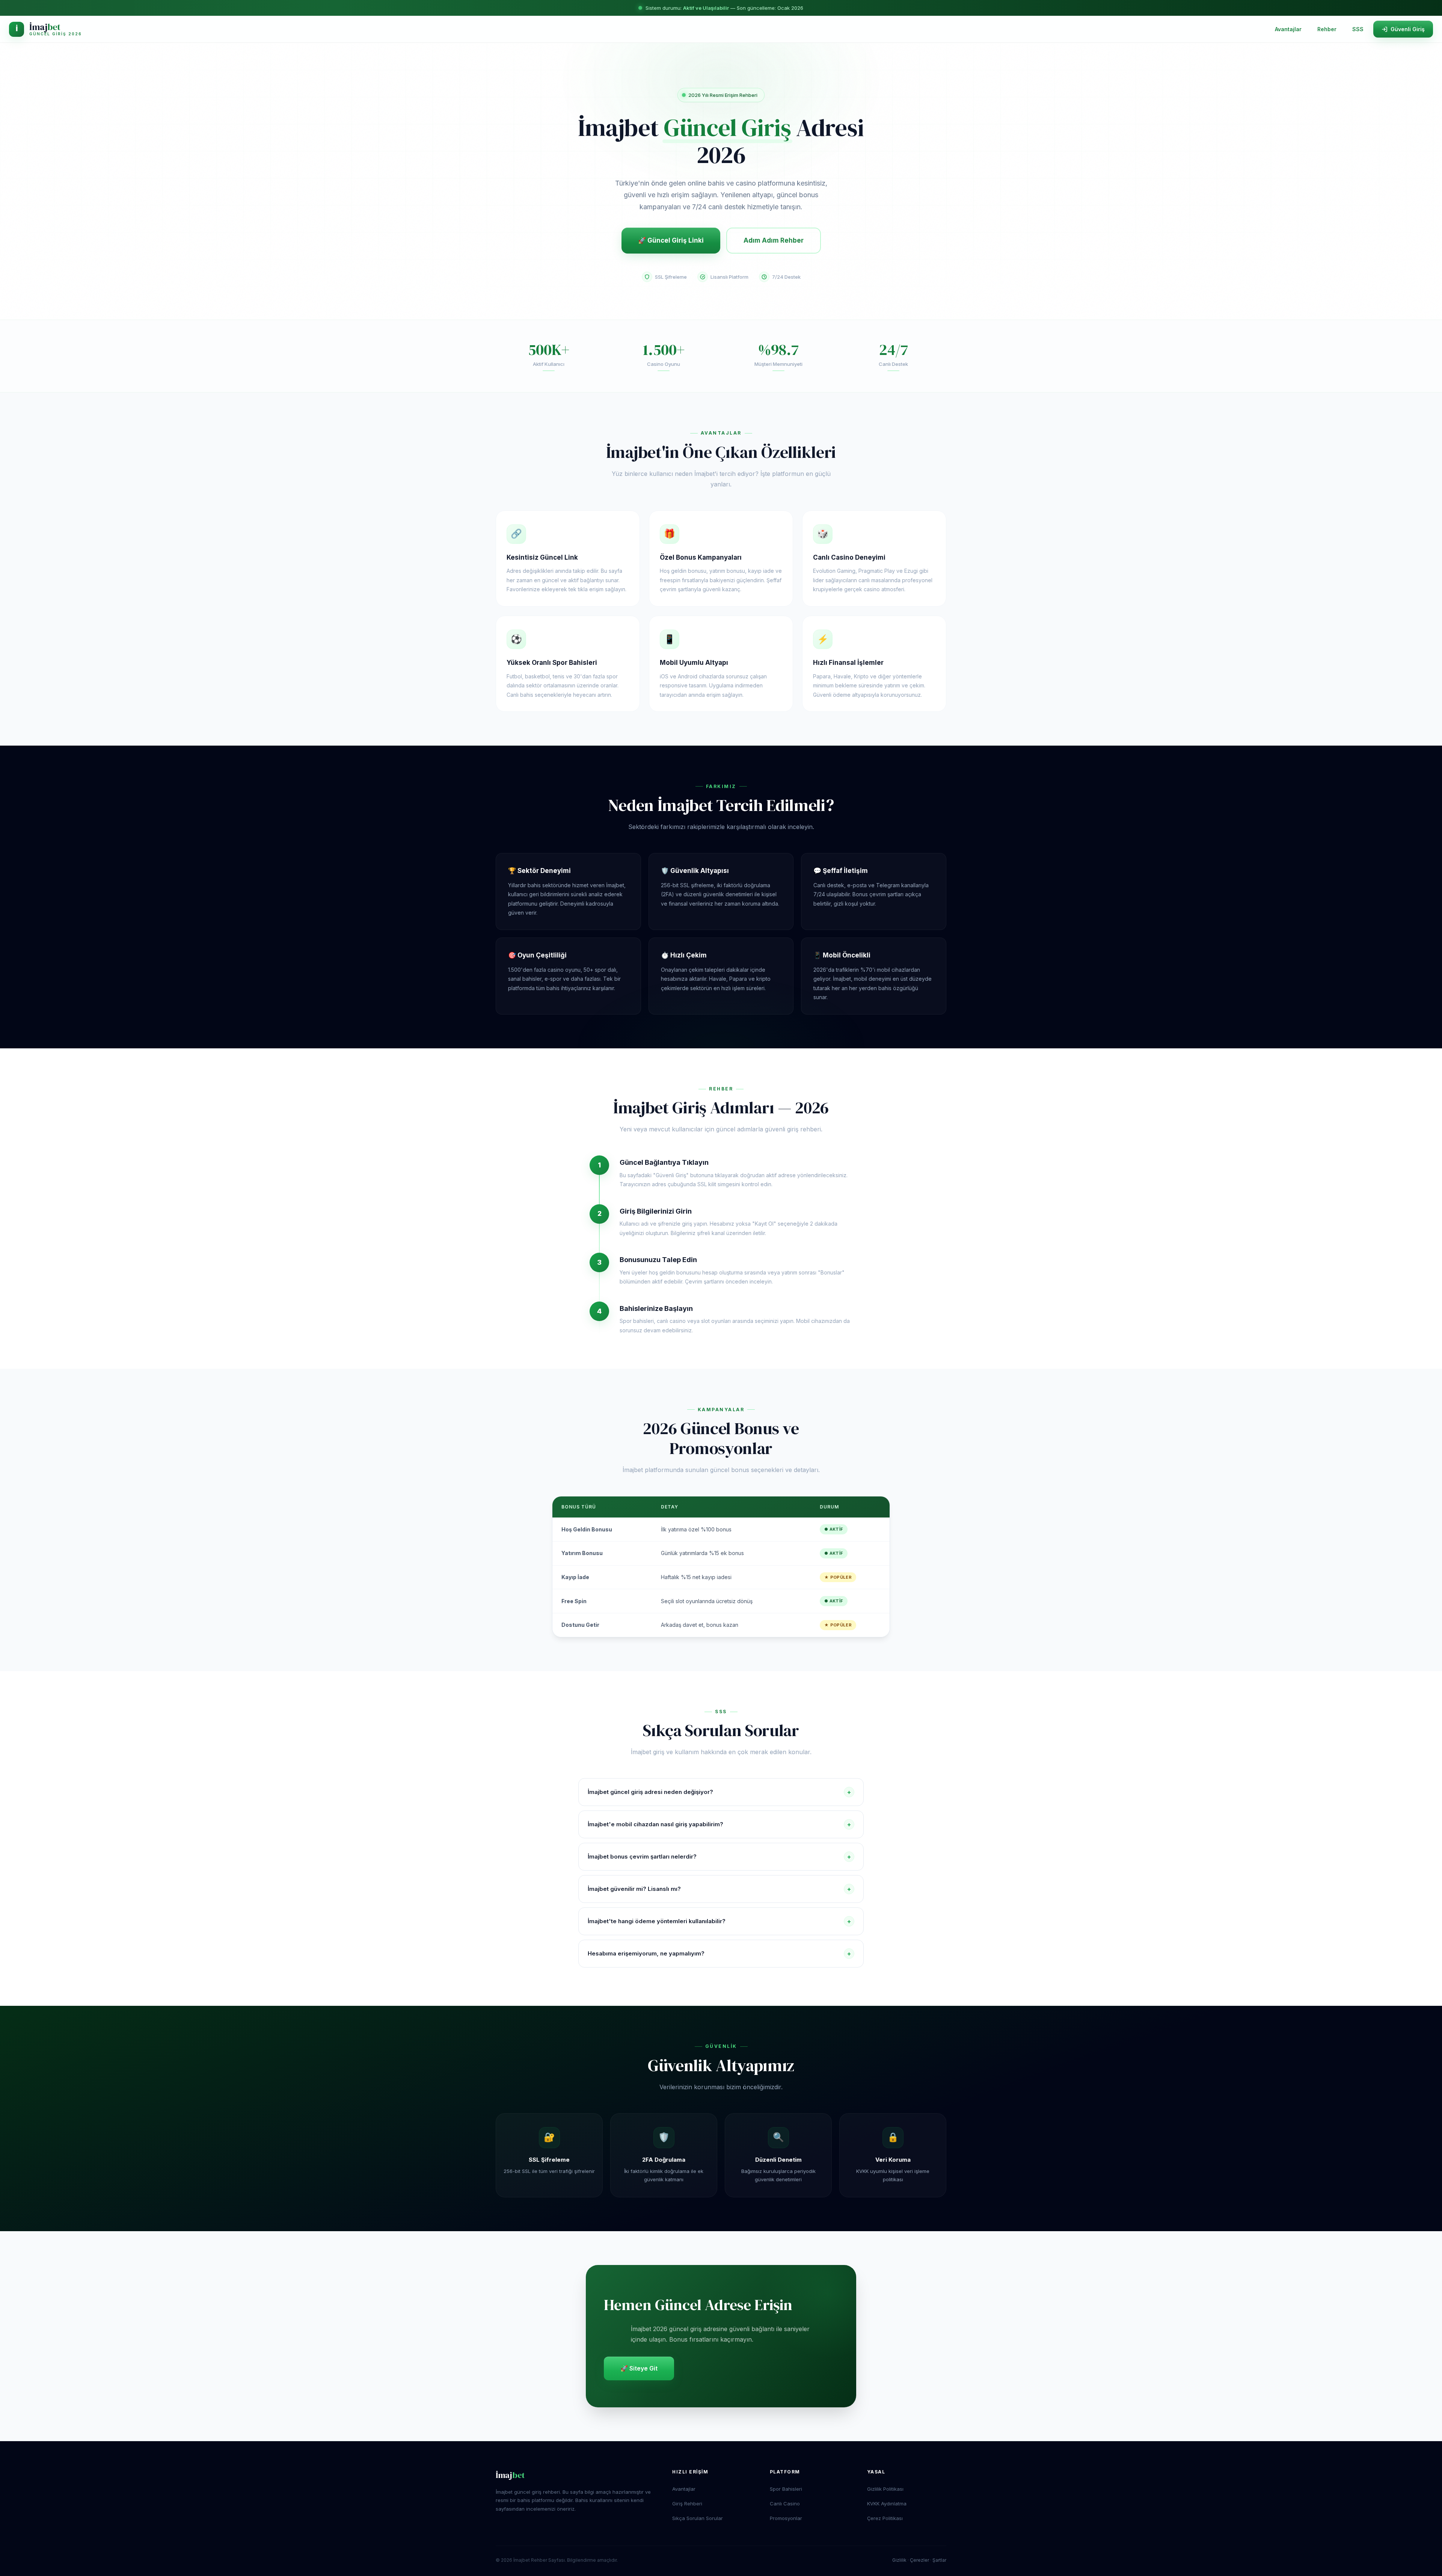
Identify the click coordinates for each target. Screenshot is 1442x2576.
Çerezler (919, 2560)
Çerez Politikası (885, 2518)
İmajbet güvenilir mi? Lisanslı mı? (719, 1889)
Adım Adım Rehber (774, 240)
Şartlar (939, 2560)
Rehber (1327, 29)
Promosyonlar (786, 2518)
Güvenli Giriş (1408, 29)
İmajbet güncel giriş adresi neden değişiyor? (719, 1792)
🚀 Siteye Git (639, 2368)
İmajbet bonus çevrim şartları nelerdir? (719, 1857)
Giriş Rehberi (687, 2504)
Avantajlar (1288, 29)
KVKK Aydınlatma (887, 2504)
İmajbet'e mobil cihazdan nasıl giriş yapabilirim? (719, 1824)
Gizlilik (899, 2560)
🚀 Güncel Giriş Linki (671, 240)
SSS (1358, 29)
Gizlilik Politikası (885, 2489)
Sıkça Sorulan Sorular (698, 2518)
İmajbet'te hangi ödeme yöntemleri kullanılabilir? (719, 1921)
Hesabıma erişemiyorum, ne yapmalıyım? (719, 1954)
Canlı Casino (785, 2504)
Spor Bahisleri (786, 2489)
